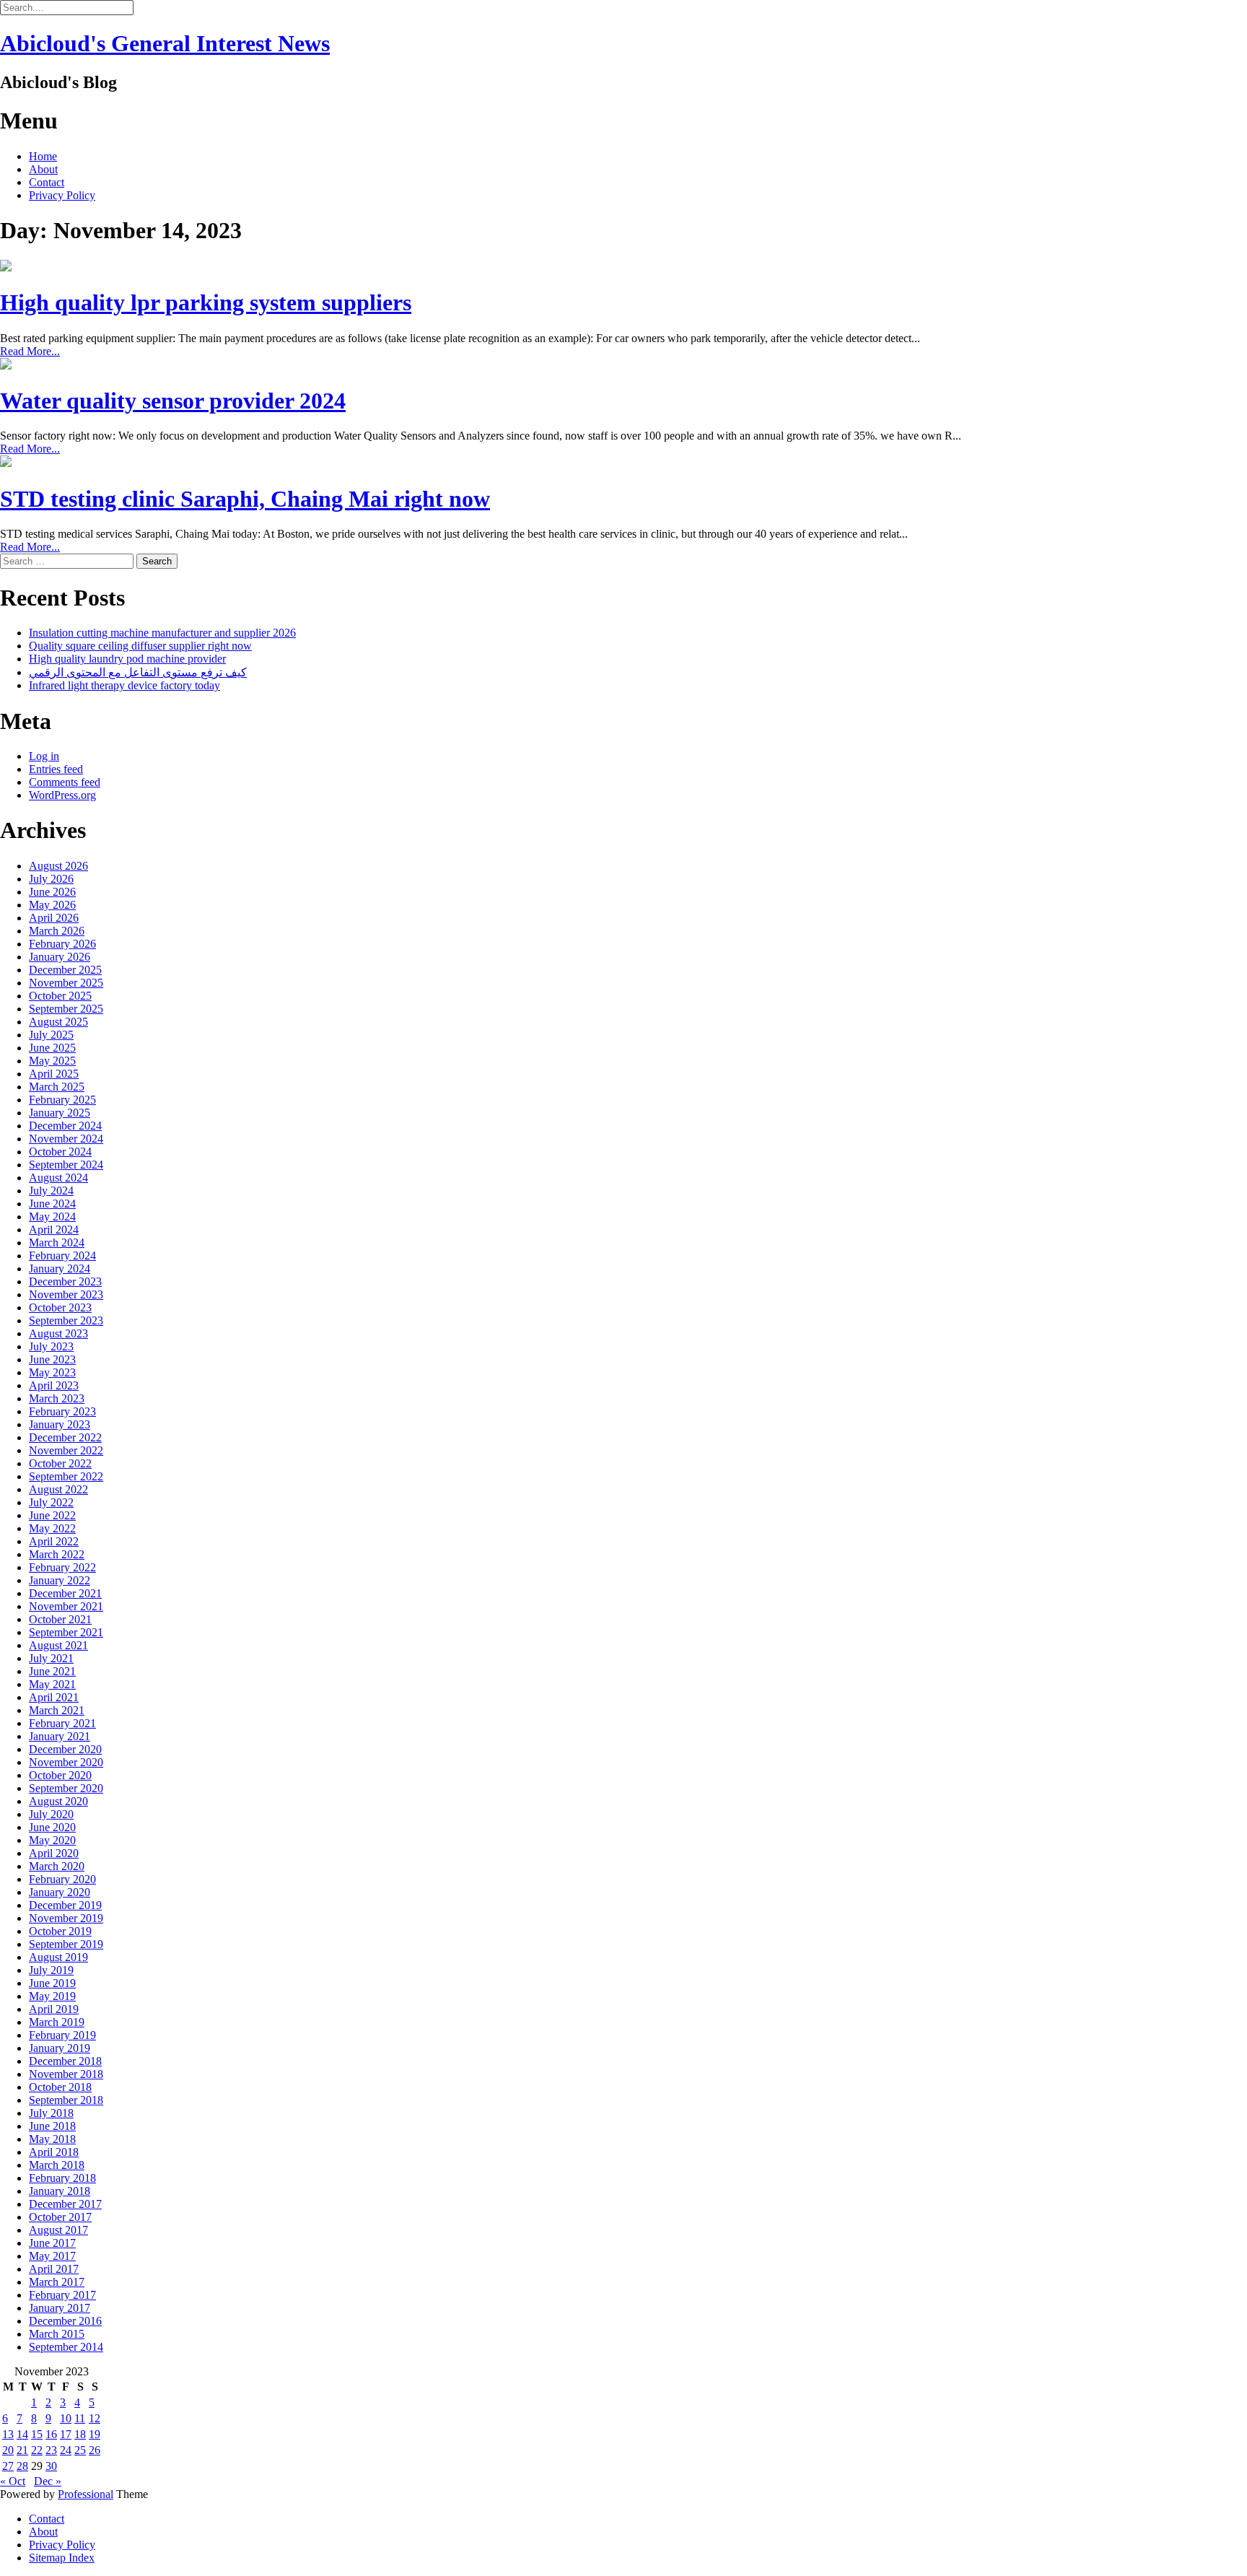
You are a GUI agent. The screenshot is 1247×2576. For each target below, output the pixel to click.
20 (8, 2450)
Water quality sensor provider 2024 (173, 401)
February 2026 (62, 944)
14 (22, 2434)
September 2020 (66, 1788)
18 (80, 2434)
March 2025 (57, 1087)
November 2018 (66, 2074)
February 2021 (62, 1723)
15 (37, 2434)
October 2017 (60, 2217)
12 (95, 2418)
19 (95, 2434)
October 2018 (60, 2087)
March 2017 (57, 2282)
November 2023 (66, 1294)
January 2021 (60, 1736)
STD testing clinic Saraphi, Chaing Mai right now (245, 499)
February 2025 (62, 1100)
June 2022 (52, 1515)
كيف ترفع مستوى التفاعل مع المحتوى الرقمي (138, 672)
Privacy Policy (62, 195)
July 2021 (51, 1658)
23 (51, 2450)
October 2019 (60, 1931)
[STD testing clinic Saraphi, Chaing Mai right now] (6, 463)
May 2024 (52, 1217)
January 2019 (60, 2048)
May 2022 (52, 1528)
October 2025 (60, 996)
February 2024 (62, 1256)
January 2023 (60, 1424)
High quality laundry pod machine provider (127, 659)
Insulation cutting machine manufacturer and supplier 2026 (162, 633)
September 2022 (66, 1476)
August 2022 (58, 1489)
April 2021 (54, 1697)
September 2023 (66, 1320)
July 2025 (51, 1035)
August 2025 (58, 1022)
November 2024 (66, 1139)
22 (37, 2450)
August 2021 (58, 1645)
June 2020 (52, 1827)
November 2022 (66, 1450)
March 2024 (57, 1243)
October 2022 (60, 1463)
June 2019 (52, 1983)
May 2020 (52, 1840)
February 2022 (62, 1567)
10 (66, 2418)
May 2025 (52, 1061)
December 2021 (65, 1593)
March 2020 (57, 1866)
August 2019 (58, 1957)
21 (22, 2450)
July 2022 (51, 1502)
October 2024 (60, 1152)
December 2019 (65, 1905)
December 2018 (65, 2061)
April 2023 (54, 1385)
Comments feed (65, 782)
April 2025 (54, 1074)
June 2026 (52, 892)
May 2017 (52, 2256)
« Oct (13, 2481)
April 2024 (54, 1230)
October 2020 (60, 1775)
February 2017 (62, 2295)
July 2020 (51, 1814)
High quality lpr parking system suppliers (206, 302)
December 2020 (65, 1749)
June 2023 (52, 1359)
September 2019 (66, 1944)
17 (66, 2434)
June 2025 (52, 1048)
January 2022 (60, 1580)
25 (80, 2450)
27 (8, 2466)
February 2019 (62, 2035)
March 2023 (57, 1398)
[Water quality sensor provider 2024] (6, 366)
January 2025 (60, 1113)
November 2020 (66, 1762)
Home (43, 156)
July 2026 (51, 879)
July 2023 (51, 1346)
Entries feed (56, 769)
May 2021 (52, 1684)
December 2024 (65, 1126)
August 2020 (58, 1801)
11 (80, 2418)
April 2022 (54, 1541)
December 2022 (65, 1437)
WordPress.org (62, 795)
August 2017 (58, 2230)
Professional (86, 2494)
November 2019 (66, 1918)
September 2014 (66, 2347)
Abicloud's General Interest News (165, 43)
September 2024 (66, 1165)
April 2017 (54, 2269)
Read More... (30, 351)
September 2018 (66, 2100)
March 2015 (57, 2334)
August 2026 (58, 866)
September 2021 (66, 1632)
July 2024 (51, 1191)
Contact (47, 182)
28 (22, 2466)
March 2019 (57, 2022)
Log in (44, 756)
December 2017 (65, 2204)
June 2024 (52, 1204)
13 (8, 2434)
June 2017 (52, 2243)
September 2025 (66, 1009)
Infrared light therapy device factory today (124, 685)
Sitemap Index (62, 2558)
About (43, 169)
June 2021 (52, 1671)
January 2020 (60, 1892)
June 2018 (52, 2126)
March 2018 (57, 2165)
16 (51, 2434)
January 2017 (60, 2308)
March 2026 (57, 931)
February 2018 (62, 2178)
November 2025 (66, 983)
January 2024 (60, 1269)
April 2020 (54, 1853)
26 (95, 2450)
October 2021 (60, 1619)
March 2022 (57, 1554)
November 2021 (66, 1606)
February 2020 (62, 1879)
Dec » (48, 2481)
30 (51, 2466)
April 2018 (54, 2152)
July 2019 (51, 1970)
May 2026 (52, 905)
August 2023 (58, 1333)
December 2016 (65, 2321)
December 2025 (65, 970)
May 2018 (52, 2139)
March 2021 (57, 1710)
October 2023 (60, 1307)
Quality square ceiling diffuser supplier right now (140, 646)
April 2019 (54, 2009)
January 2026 (60, 957)
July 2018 (51, 2113)
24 (66, 2450)
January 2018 (60, 2191)
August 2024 (58, 1178)
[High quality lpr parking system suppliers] (6, 267)
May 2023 (52, 1372)
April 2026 (54, 918)
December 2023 (65, 1282)
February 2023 (62, 1411)
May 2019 (52, 1996)
